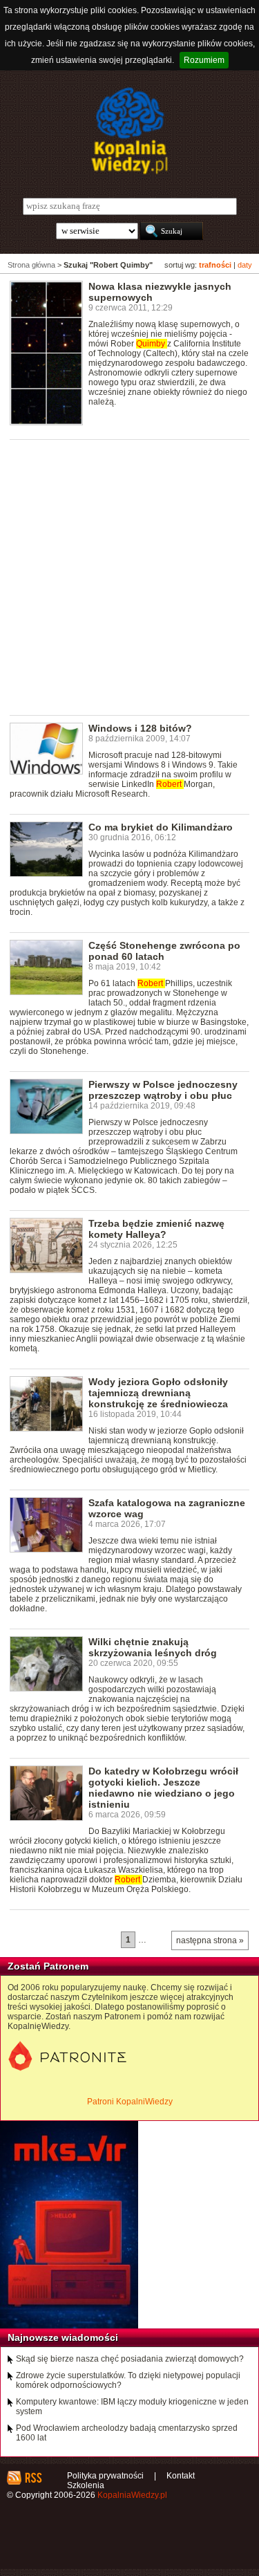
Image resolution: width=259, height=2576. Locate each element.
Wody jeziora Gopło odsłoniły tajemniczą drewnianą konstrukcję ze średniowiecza (158, 1393)
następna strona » (210, 1940)
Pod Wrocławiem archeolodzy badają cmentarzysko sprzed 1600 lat (127, 2433)
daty (245, 265)
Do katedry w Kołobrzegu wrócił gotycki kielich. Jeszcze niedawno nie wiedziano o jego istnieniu (163, 1788)
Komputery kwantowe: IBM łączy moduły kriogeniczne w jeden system (132, 2407)
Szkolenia (86, 2485)
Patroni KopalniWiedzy (130, 2102)
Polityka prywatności (105, 2476)
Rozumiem (204, 60)
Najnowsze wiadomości (63, 2337)
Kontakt (181, 2476)
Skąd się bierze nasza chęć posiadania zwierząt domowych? (130, 2359)
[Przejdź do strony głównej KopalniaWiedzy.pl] (129, 131)
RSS (33, 2478)
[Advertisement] (129, 576)
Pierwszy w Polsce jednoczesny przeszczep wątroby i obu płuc (163, 1090)
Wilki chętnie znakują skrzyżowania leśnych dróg (153, 1647)
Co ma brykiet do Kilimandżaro (161, 827)
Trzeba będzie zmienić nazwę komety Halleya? (156, 1229)
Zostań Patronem (48, 1966)
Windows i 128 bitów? (140, 728)
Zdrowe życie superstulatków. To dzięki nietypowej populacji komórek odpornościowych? (128, 2380)
